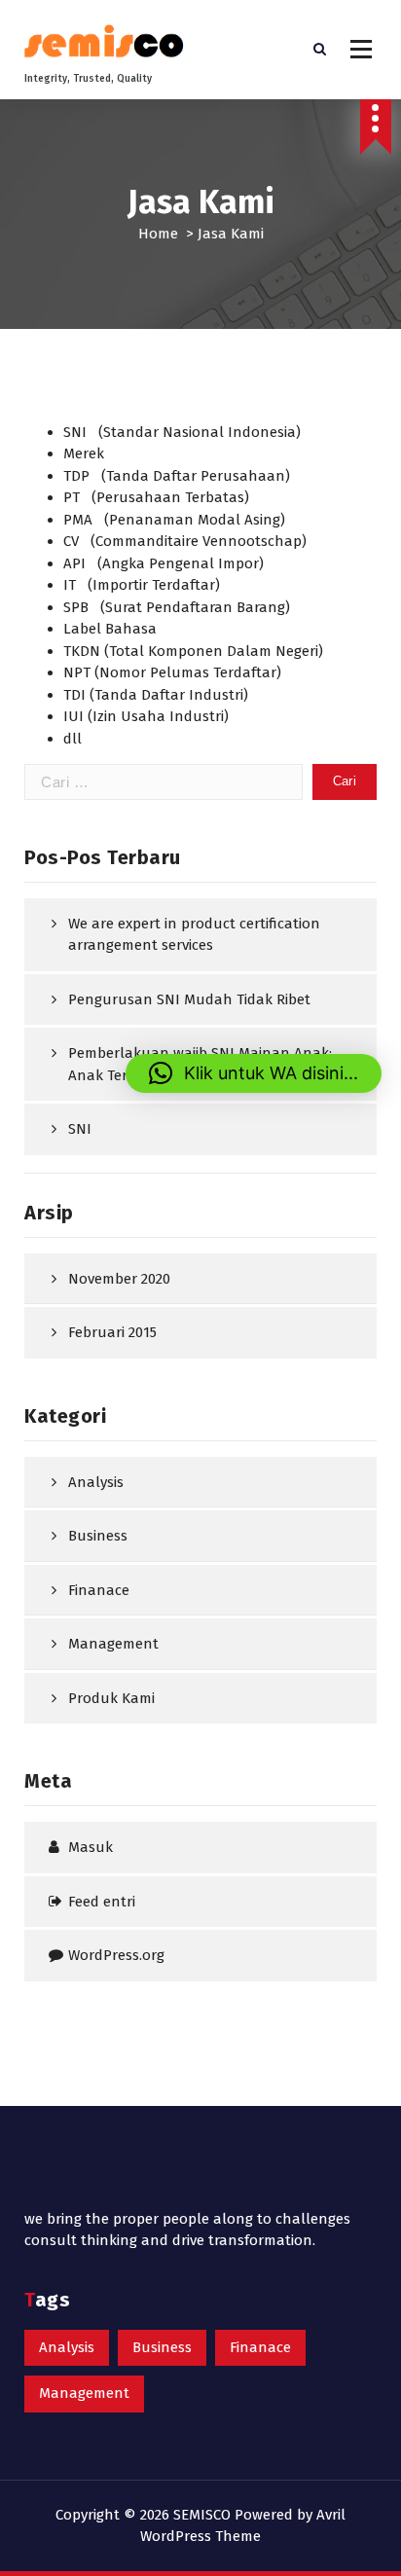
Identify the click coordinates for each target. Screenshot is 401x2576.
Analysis (96, 1482)
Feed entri (102, 1902)
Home (158, 234)
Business (98, 1536)
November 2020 (119, 1279)
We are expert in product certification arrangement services (194, 935)
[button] (254, 1073)
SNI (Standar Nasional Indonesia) (182, 432)
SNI (80, 1129)
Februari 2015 (112, 1332)
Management (113, 1644)
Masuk (91, 1847)
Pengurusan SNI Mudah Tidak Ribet (189, 999)
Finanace (99, 1590)
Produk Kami (111, 1698)
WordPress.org (116, 1955)
